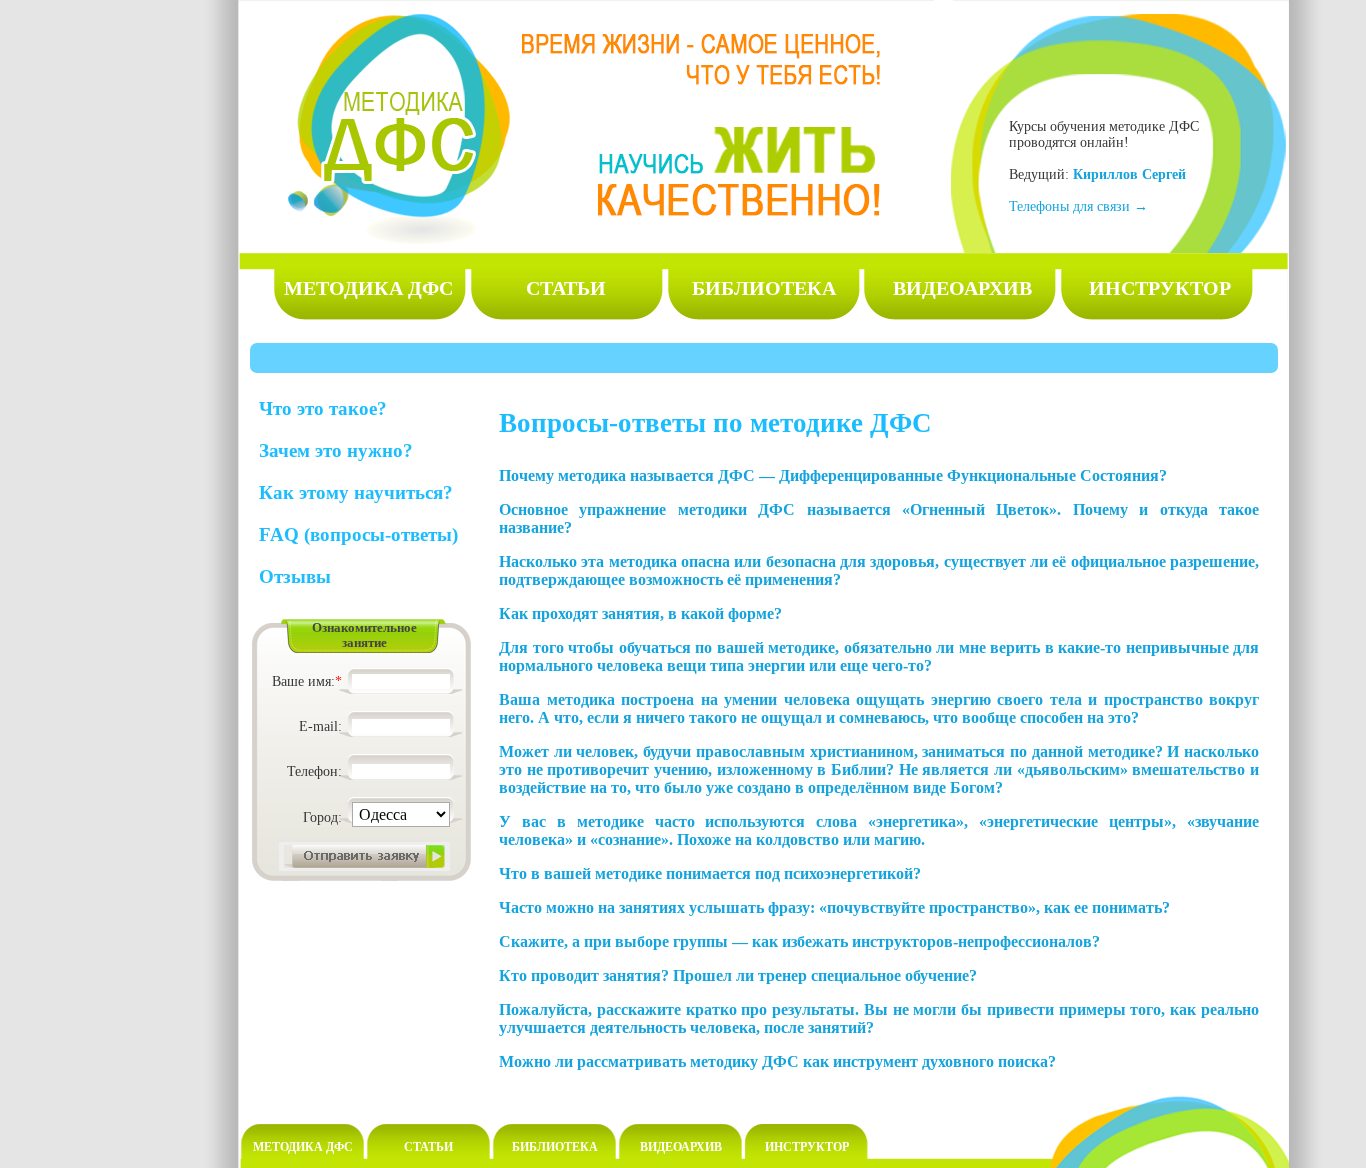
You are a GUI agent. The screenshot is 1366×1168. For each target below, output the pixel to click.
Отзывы (295, 576)
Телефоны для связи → (1078, 206)
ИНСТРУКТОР (1160, 288)
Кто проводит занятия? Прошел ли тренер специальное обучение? (738, 975)
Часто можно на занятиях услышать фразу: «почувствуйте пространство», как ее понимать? (834, 907)
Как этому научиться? (356, 492)
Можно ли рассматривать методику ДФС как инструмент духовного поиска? (777, 1061)
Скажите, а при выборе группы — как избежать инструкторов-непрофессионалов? (799, 941)
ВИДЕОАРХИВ (962, 288)
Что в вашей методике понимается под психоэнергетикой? (710, 873)
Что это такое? (323, 408)
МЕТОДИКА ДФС (368, 288)
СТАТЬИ (566, 288)
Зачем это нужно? (336, 450)
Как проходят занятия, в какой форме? (640, 613)
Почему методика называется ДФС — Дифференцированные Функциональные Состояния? (833, 475)
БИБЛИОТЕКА (764, 288)
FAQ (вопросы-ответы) (358, 534)
